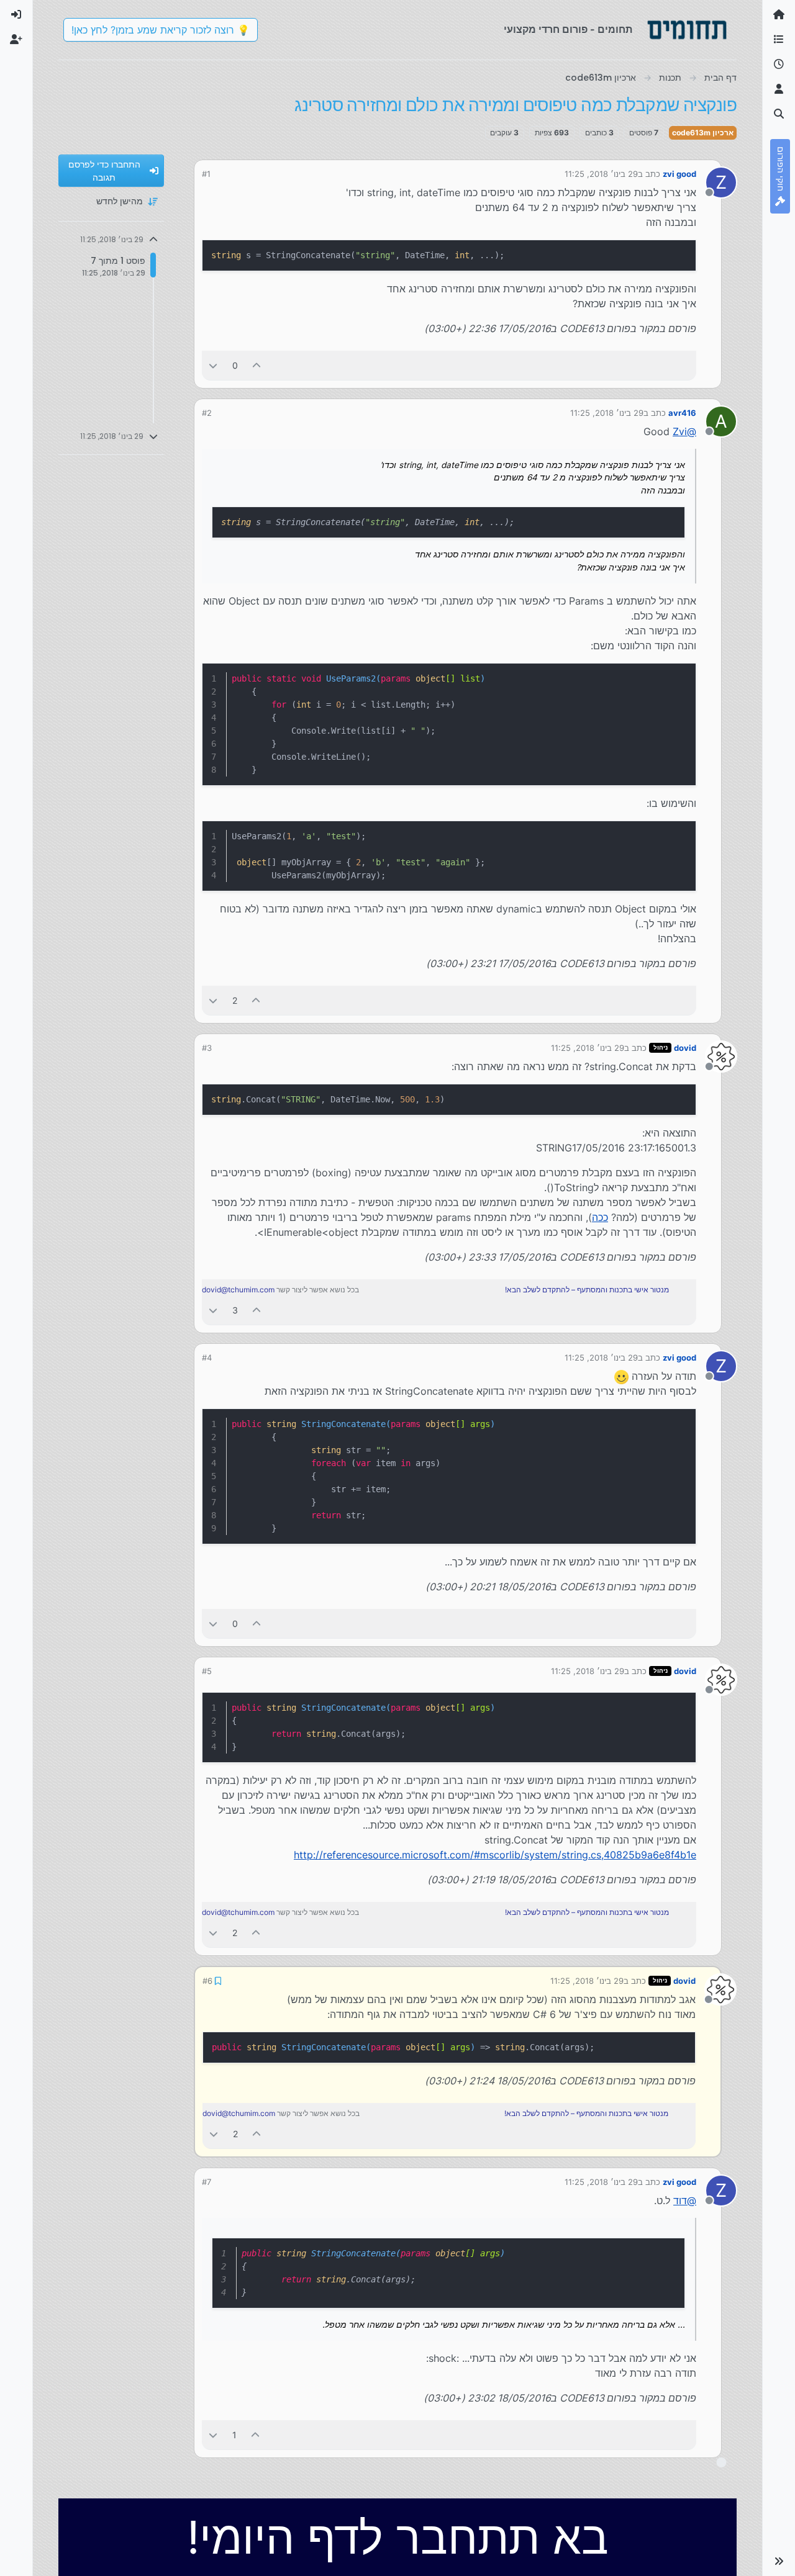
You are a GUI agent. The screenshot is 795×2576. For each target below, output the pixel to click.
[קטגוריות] (779, 40)
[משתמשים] (779, 89)
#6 (207, 1980)
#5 (207, 1671)
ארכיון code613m (703, 133)
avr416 (682, 413)
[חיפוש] (779, 114)
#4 (207, 1358)
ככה (600, 1217)
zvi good (679, 174)
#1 (206, 174)
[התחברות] (16, 15)
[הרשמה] (16, 40)
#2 (207, 413)
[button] (779, 2561)
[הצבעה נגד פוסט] (213, 365)
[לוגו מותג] (687, 30)
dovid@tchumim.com (238, 1290)
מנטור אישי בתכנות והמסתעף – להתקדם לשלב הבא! (587, 1290)
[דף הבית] (779, 15)
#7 (207, 2181)
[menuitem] (16, 15)
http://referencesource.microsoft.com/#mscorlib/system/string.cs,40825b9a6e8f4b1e (495, 1855)
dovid (685, 1048)
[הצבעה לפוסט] (257, 365)
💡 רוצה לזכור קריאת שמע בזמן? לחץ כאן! (161, 30)
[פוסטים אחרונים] (779, 65)
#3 (207, 1048)
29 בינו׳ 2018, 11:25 (601, 174)
